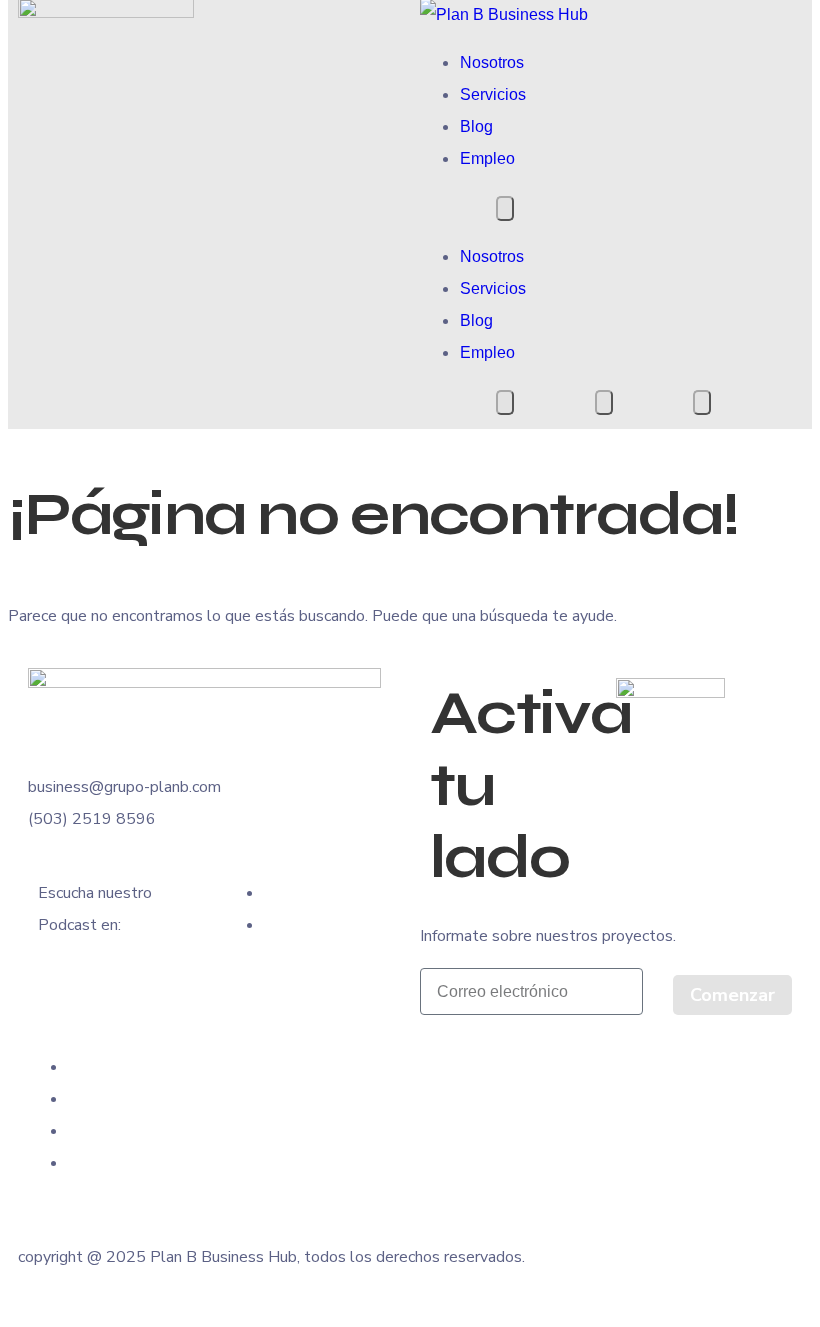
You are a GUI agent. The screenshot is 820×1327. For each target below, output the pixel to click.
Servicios (493, 94)
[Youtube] (270, 892)
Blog (476, 126)
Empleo (487, 158)
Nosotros (492, 62)
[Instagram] (74, 1098)
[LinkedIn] (74, 1130)
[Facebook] (74, 1066)
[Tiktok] (74, 1162)
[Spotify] (270, 924)
